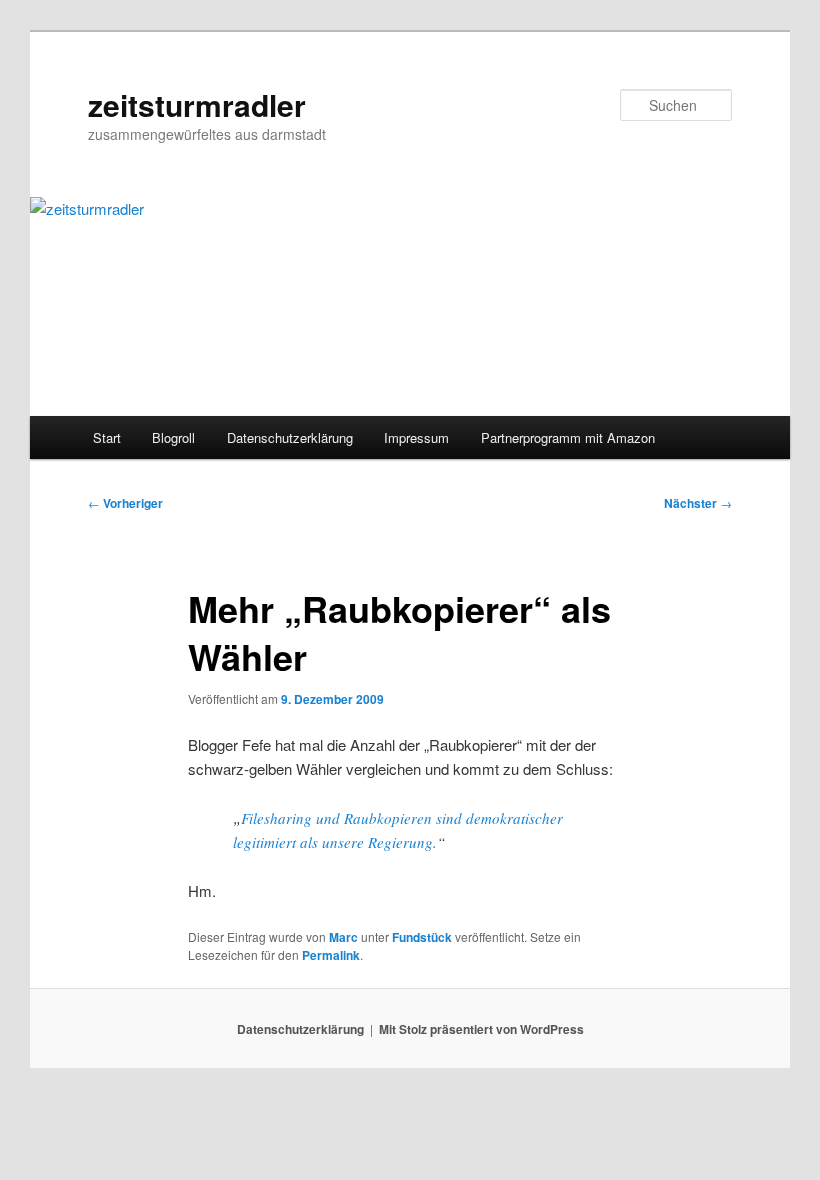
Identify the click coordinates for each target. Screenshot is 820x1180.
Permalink (331, 955)
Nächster (698, 503)
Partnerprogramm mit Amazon (568, 437)
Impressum (416, 437)
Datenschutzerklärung (290, 437)
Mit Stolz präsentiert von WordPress (481, 1029)
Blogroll (173, 437)
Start (107, 437)
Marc (343, 937)
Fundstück (422, 937)
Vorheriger (125, 503)
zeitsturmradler (197, 104)
